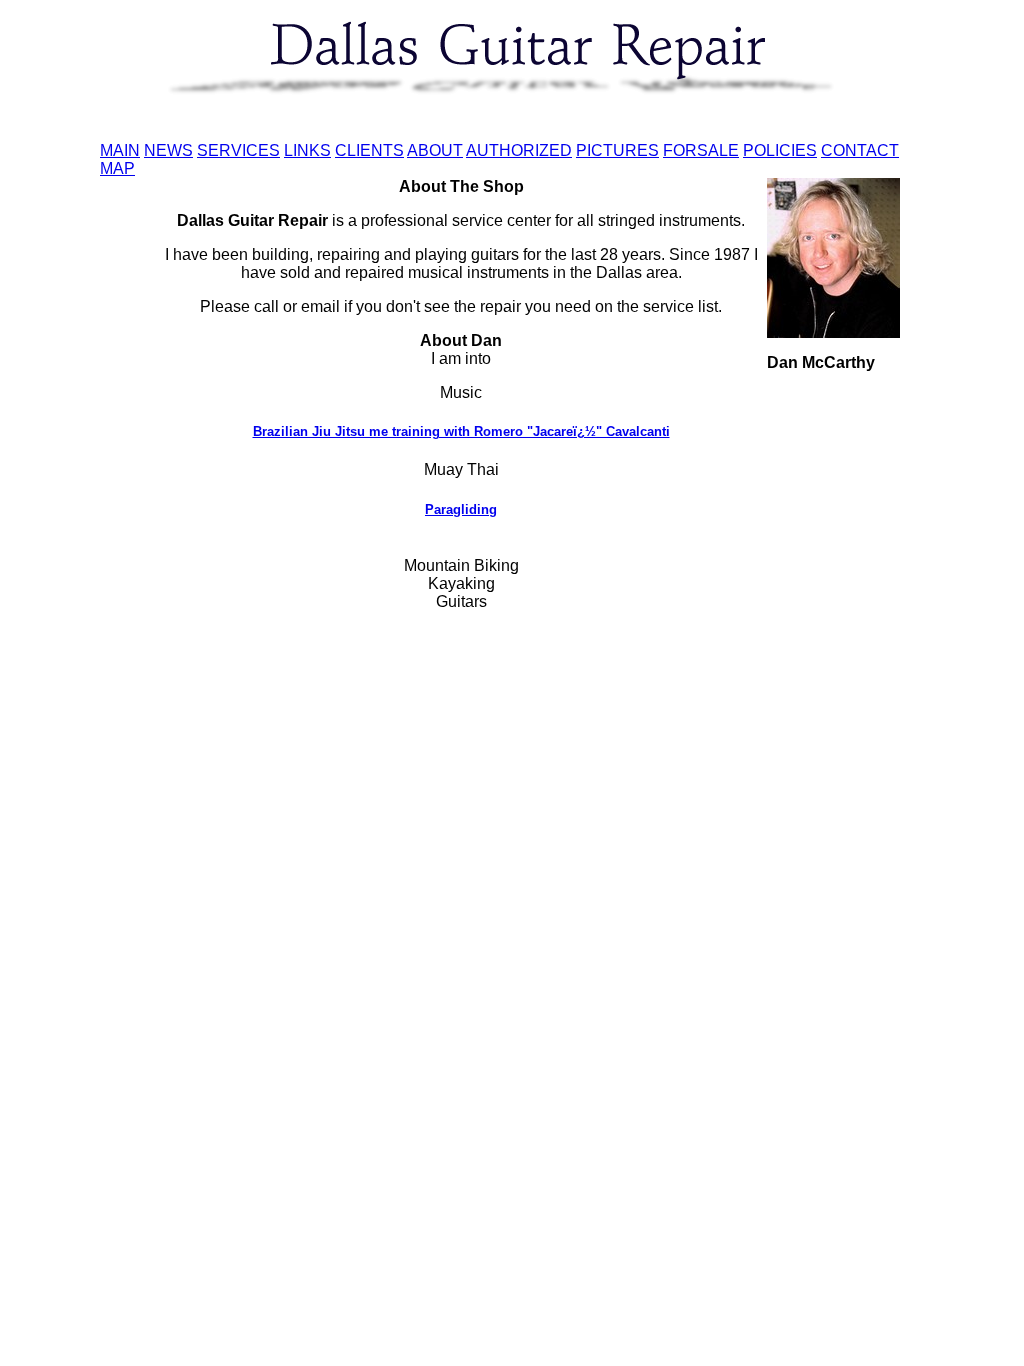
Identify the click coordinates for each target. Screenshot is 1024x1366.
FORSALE (701, 150)
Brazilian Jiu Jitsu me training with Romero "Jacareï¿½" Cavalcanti (461, 431)
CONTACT (860, 150)
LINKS (307, 150)
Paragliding (461, 509)
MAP (117, 168)
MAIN (120, 150)
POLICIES (780, 150)
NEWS (168, 150)
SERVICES (238, 150)
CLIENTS (369, 150)
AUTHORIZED (519, 150)
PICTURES (617, 150)
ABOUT (435, 150)
